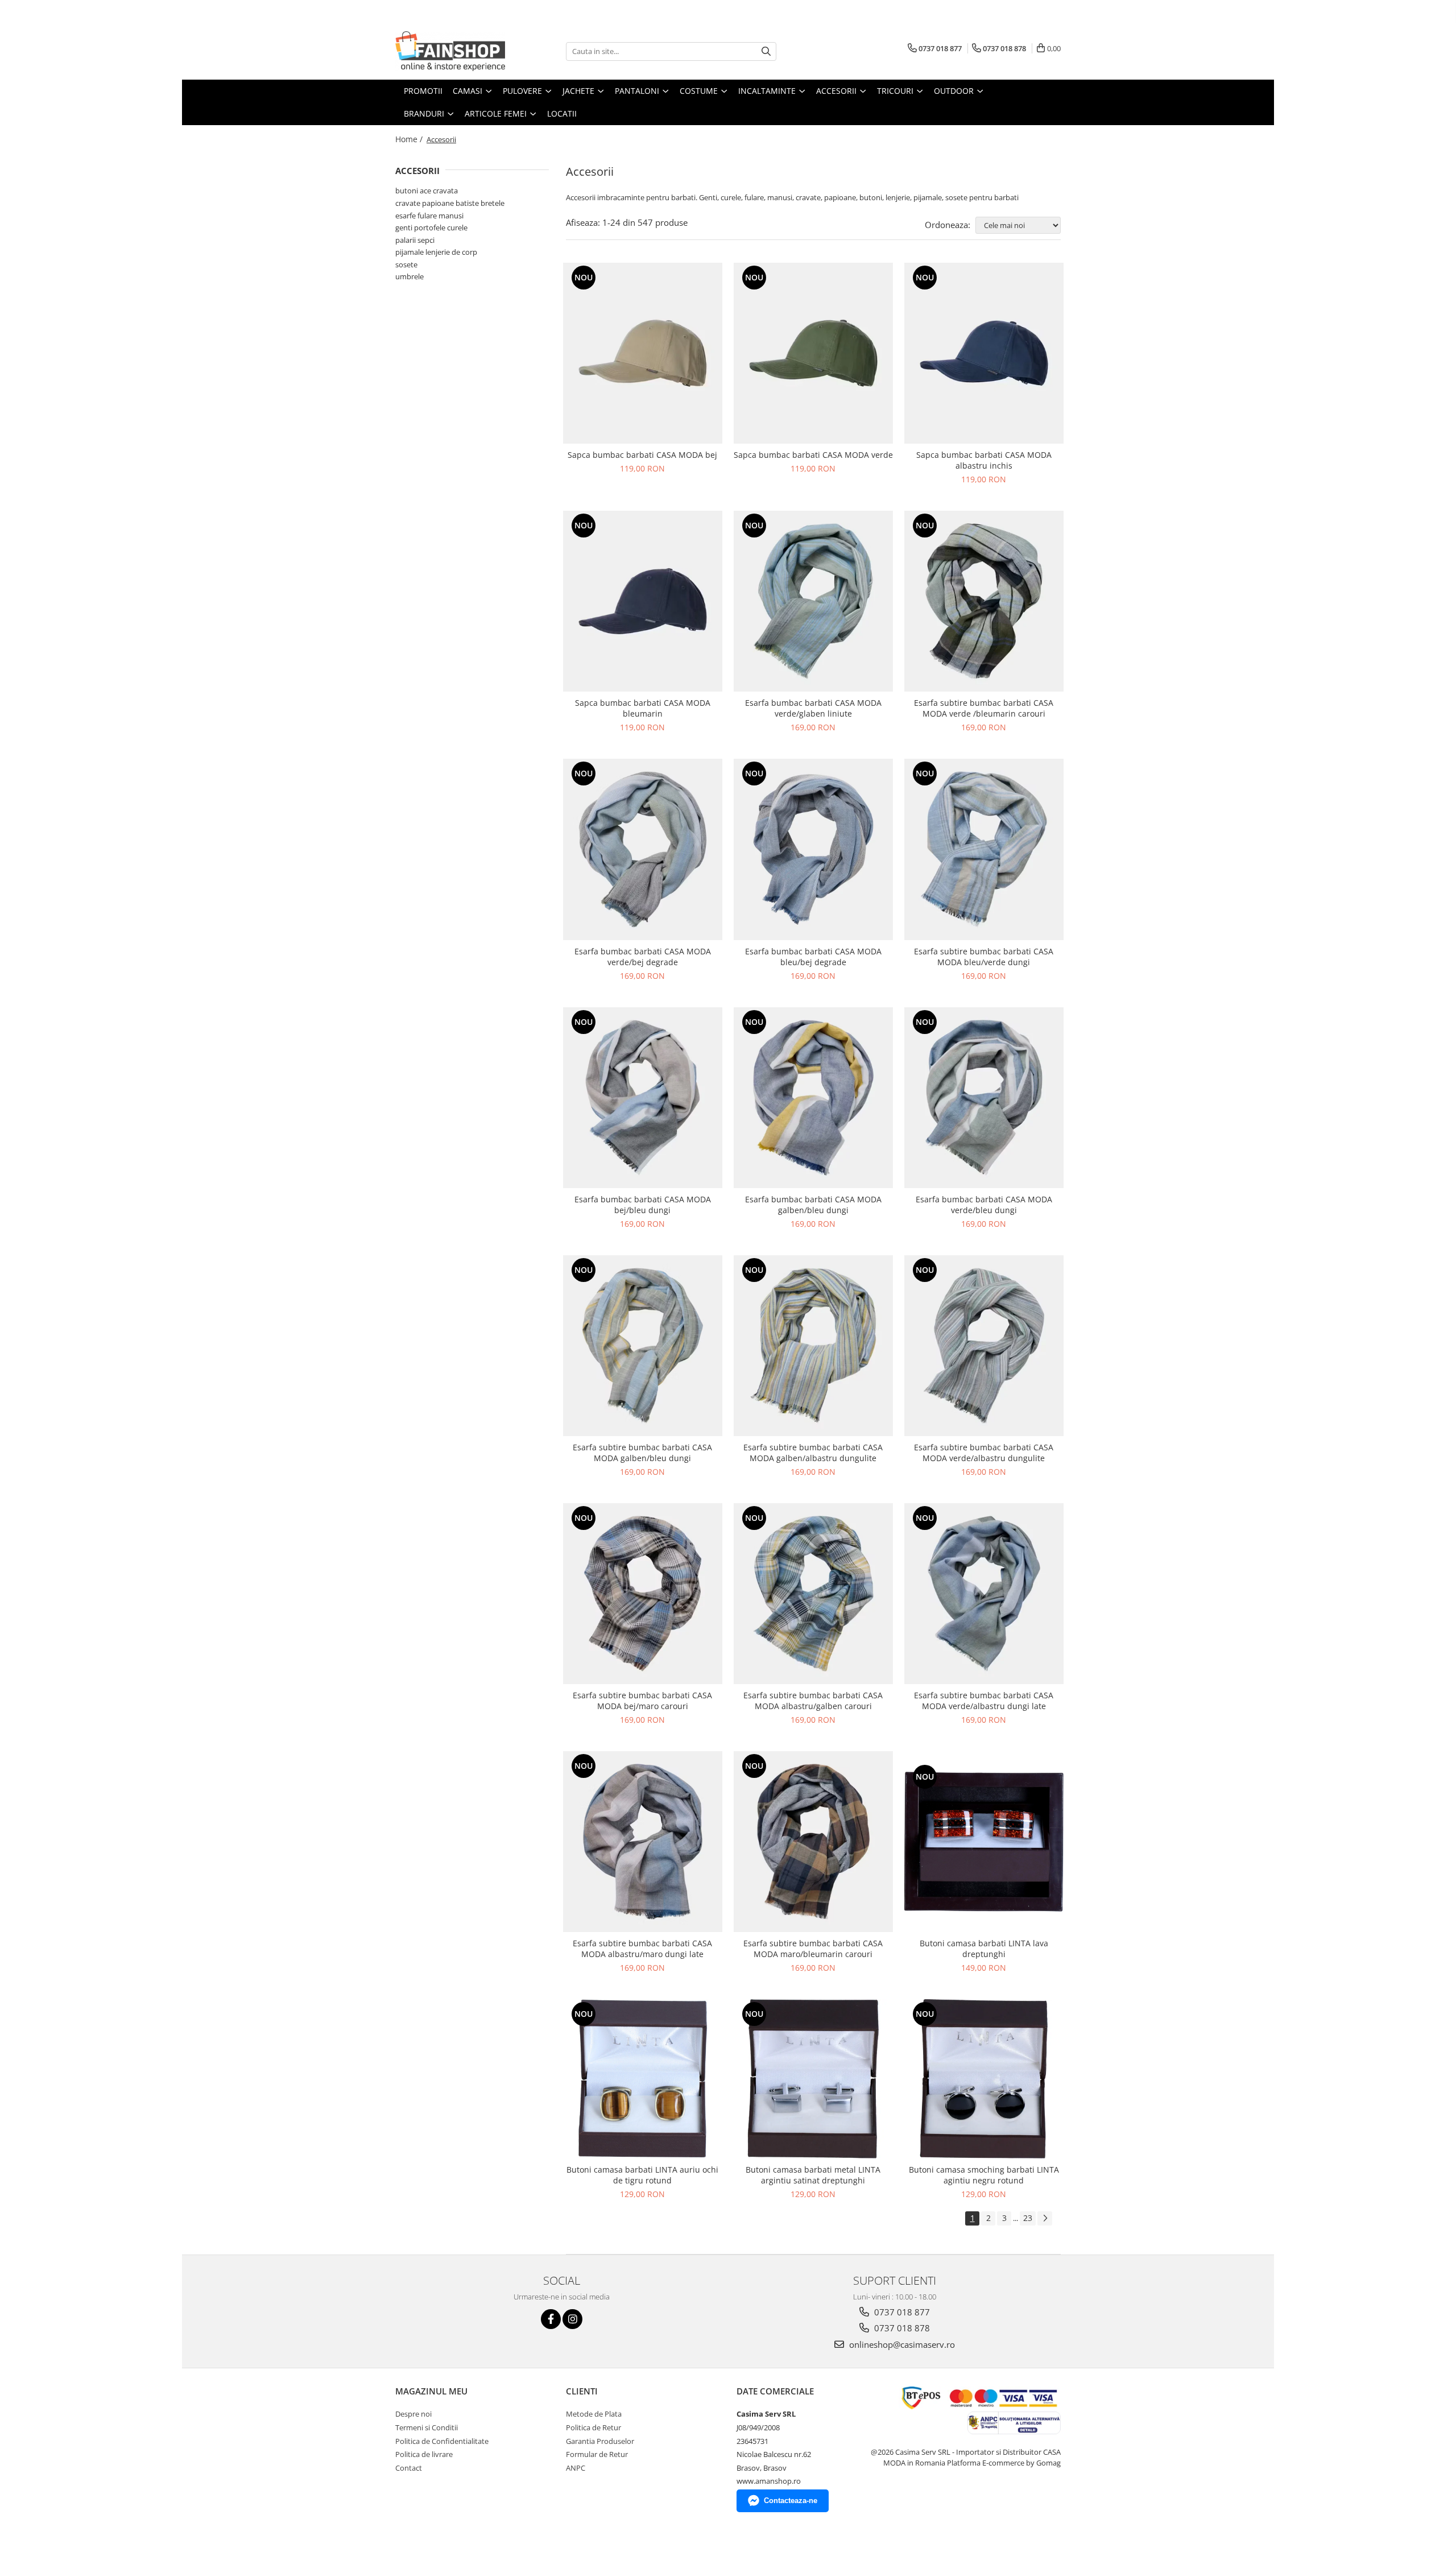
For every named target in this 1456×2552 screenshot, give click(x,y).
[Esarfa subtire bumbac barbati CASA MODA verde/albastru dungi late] (984, 1594)
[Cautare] (766, 51)
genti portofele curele (431, 228)
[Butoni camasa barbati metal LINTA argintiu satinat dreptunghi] (813, 2079)
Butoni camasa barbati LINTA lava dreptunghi (984, 1949)
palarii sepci (415, 240)
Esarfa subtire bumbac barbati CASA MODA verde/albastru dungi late (984, 1701)
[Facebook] (551, 2319)
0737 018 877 (901, 2312)
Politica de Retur (593, 2427)
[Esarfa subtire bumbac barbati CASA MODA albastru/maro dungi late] (643, 1842)
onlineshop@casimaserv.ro (901, 2344)
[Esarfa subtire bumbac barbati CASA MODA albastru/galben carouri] (813, 1594)
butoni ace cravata (427, 191)
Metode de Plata (594, 2414)
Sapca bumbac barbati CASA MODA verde (813, 455)
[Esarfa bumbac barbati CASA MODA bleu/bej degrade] (813, 849)
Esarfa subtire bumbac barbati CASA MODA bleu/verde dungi (984, 957)
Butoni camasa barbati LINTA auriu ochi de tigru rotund (642, 2175)
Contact (409, 2468)
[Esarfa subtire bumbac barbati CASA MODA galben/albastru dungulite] (813, 1346)
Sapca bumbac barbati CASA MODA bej (642, 455)
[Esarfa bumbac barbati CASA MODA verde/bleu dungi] (984, 1098)
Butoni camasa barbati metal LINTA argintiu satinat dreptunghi (813, 2175)
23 (1028, 2218)
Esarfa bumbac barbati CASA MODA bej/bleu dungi (643, 1205)
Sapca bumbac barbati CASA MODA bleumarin (643, 708)
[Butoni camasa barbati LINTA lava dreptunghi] (984, 1842)
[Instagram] (572, 2319)
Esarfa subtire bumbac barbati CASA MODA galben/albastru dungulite (813, 1453)
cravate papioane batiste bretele (450, 203)
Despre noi (413, 2414)
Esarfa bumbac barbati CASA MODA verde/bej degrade (643, 957)
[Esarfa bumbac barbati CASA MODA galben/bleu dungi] (813, 1098)
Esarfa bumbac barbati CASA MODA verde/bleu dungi (984, 1205)
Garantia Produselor (600, 2441)
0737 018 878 (901, 2328)
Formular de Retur (597, 2454)
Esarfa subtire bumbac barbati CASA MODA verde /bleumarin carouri (984, 708)
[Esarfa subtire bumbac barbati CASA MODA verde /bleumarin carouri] (984, 601)
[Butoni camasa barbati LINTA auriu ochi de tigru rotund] (643, 2079)
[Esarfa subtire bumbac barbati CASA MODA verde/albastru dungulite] (984, 1346)
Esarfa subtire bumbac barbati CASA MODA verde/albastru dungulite (984, 1453)
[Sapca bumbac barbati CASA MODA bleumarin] (643, 601)
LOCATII (562, 113)
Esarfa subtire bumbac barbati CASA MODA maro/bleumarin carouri (813, 1949)
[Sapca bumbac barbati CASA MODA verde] (813, 353)
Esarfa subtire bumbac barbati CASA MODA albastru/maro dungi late (642, 1949)
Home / (410, 139)
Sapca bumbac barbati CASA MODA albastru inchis (984, 460)
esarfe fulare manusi (429, 216)
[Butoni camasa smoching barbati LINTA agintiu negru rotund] (984, 2079)
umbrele (409, 276)
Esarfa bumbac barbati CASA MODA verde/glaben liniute (813, 708)
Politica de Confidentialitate (442, 2441)
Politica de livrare (424, 2454)
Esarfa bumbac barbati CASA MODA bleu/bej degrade (813, 957)
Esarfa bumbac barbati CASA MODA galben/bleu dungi (813, 1205)
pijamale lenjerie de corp (436, 252)
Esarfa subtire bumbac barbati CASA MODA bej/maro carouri (642, 1701)
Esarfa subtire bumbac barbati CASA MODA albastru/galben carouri (813, 1701)
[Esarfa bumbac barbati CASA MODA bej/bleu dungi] (643, 1098)
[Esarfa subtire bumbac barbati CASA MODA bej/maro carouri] (643, 1594)
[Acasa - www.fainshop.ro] (452, 51)
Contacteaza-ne (791, 2501)
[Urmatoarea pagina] (1045, 2218)
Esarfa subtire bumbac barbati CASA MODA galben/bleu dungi (642, 1453)
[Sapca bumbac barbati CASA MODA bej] (643, 353)
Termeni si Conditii (427, 2427)
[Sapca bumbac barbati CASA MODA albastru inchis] (984, 353)
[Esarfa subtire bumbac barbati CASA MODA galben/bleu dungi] (643, 1346)
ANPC (576, 2468)
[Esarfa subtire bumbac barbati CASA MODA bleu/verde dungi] (984, 849)
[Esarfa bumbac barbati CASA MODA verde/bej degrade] (643, 849)
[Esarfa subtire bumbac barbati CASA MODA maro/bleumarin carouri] (813, 1842)
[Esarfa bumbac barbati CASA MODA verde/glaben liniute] (813, 601)
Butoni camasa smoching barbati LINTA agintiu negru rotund (984, 2175)
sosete (406, 264)
